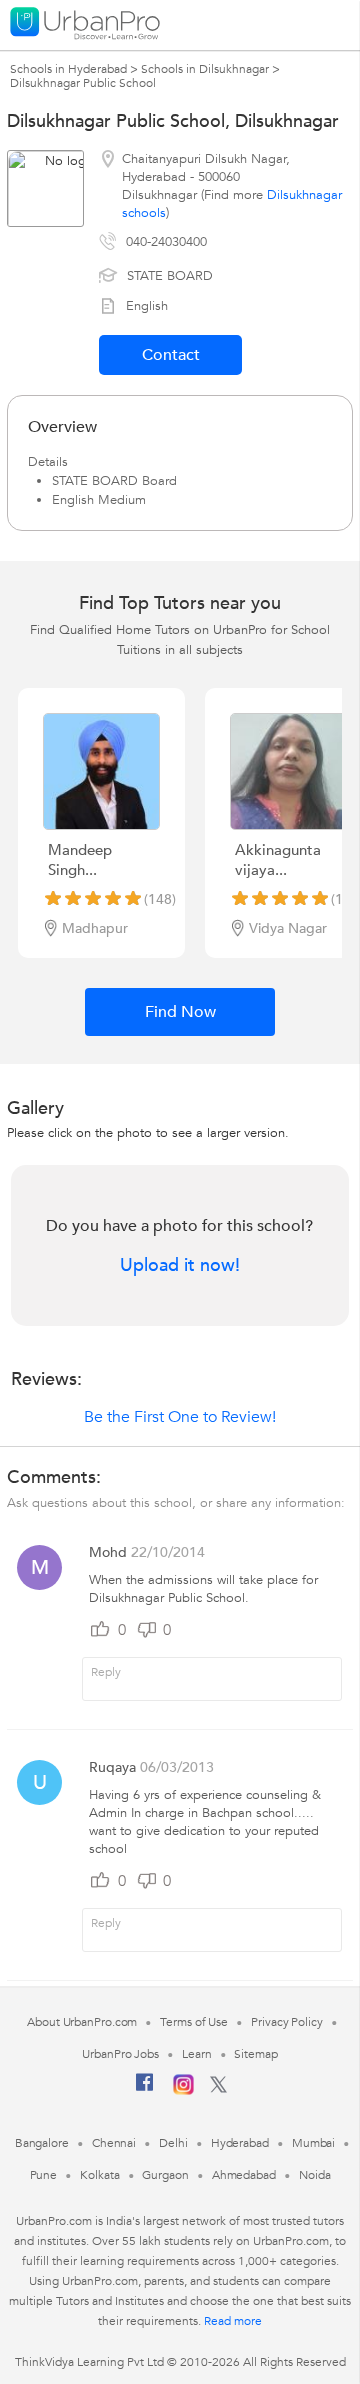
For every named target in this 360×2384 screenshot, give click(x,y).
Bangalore (42, 2143)
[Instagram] (183, 2091)
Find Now (180, 1012)
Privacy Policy (287, 2022)
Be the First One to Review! (180, 1417)
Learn (197, 2054)
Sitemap (255, 2054)
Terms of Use (194, 2022)
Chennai (114, 2143)
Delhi (173, 2143)
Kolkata (99, 2175)
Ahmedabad (244, 2175)
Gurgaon (165, 2175)
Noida (315, 2175)
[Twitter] (218, 2089)
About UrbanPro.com (82, 2022)
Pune (44, 2175)
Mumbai (313, 2143)
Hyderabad (240, 2143)
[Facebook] (145, 2090)
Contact (171, 355)
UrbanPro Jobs (120, 2054)
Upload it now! (180, 1266)
